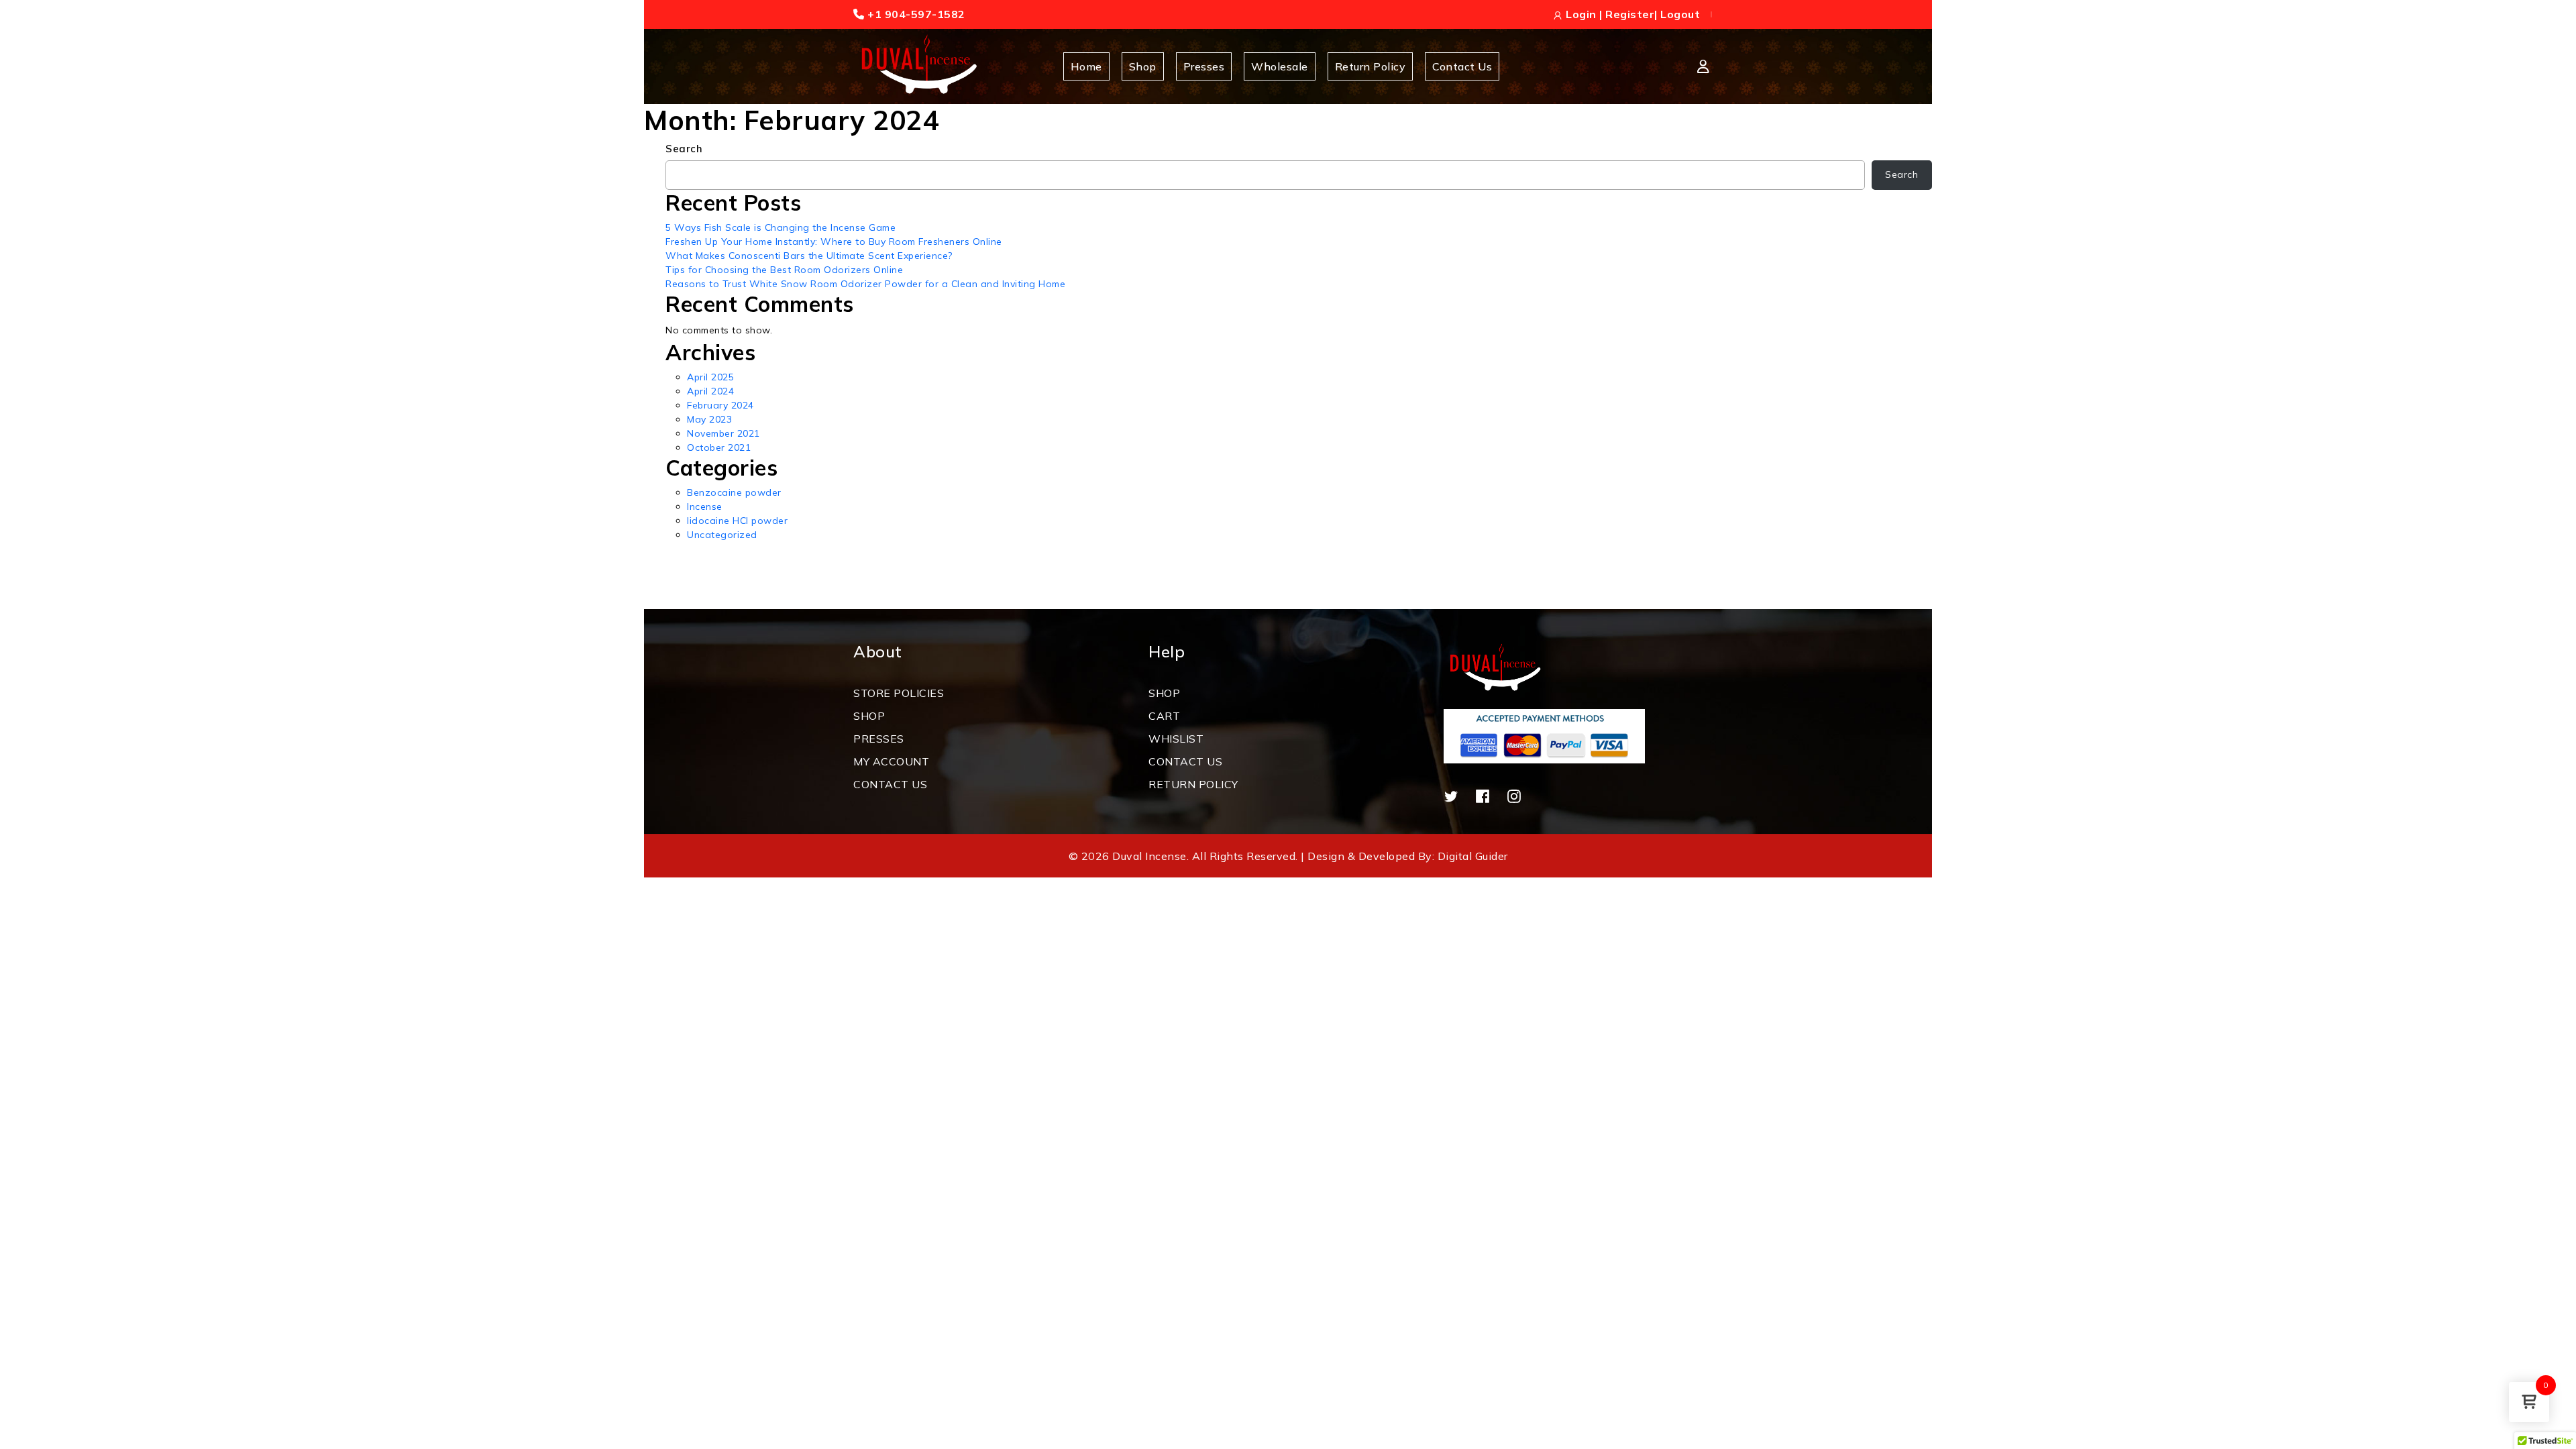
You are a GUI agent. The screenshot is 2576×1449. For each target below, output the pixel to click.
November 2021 (723, 433)
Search (684, 149)
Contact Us (1462, 66)
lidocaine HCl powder (737, 521)
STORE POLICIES (899, 693)
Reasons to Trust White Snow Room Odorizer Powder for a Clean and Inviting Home (865, 284)
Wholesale (1280, 66)
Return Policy (1371, 66)
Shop (1143, 66)
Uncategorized (722, 535)
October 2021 (719, 447)
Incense (705, 506)
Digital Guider (1473, 856)
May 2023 (709, 419)
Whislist (1176, 739)
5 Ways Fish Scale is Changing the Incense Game (781, 227)
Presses (1204, 66)
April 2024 (710, 391)
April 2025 (710, 377)
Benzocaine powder (734, 492)
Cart (1164, 716)
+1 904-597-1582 (915, 14)
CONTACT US (890, 784)
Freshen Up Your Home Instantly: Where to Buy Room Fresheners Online (834, 241)
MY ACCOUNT (891, 761)
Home (1086, 66)
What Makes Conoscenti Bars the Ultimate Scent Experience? (809, 256)
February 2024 (720, 405)
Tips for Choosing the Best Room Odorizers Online (784, 270)
